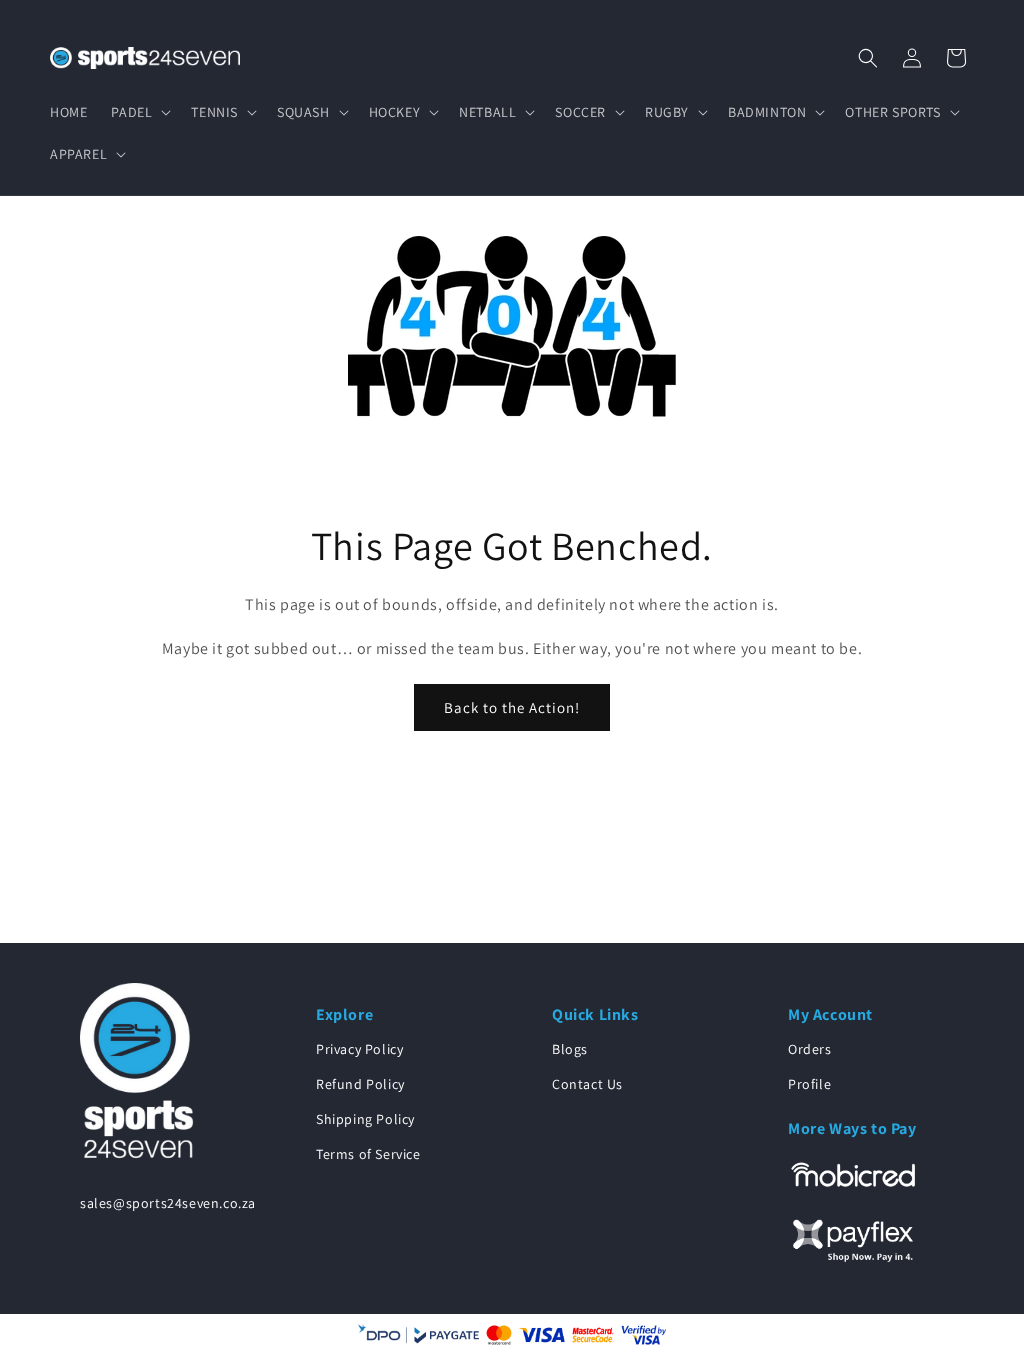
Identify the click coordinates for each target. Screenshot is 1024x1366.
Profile (809, 1084)
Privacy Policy (359, 1049)
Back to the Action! (512, 707)
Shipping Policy (365, 1119)
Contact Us (587, 1084)
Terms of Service (368, 1154)
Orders (810, 1049)
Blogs (570, 1049)
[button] (139, 112)
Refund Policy (360, 1084)
